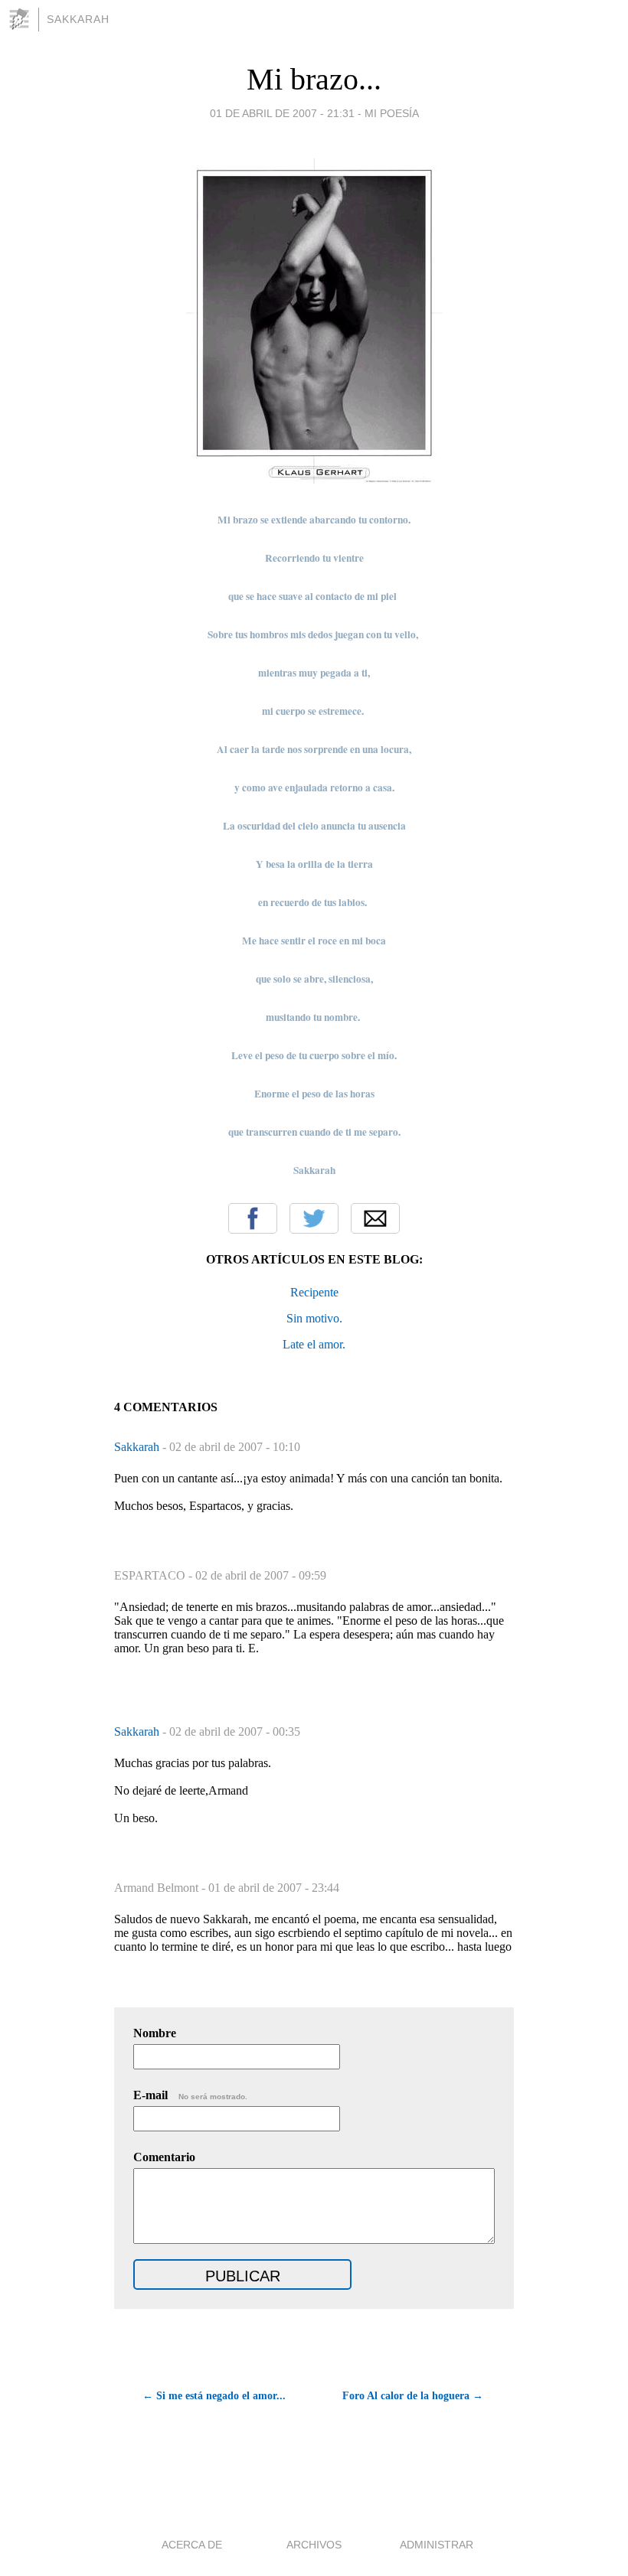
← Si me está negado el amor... (214, 2396)
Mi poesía (392, 113)
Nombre (155, 2033)
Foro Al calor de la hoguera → (413, 2396)
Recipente (314, 1292)
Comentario (164, 2157)
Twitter (314, 1218)
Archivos (314, 2545)
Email (375, 1218)
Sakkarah (78, 19)
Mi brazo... (314, 79)
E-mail (190, 2095)
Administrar (437, 2545)
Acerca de (192, 2545)
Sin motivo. (314, 1318)
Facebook (253, 1218)
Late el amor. (314, 1344)
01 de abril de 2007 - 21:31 (282, 113)
